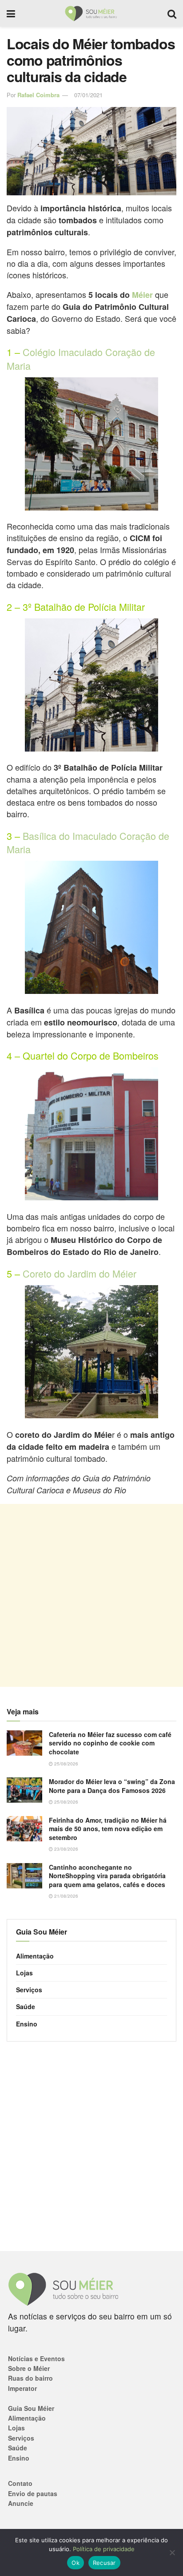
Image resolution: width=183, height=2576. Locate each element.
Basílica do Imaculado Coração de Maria (88, 842)
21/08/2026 (66, 1896)
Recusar (104, 2563)
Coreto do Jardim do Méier (80, 1273)
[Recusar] (172, 2552)
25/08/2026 (66, 1764)
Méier (142, 295)
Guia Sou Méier (31, 2408)
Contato (20, 2483)
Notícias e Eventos (36, 2358)
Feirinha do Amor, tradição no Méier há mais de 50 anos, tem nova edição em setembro (108, 1829)
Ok (76, 2563)
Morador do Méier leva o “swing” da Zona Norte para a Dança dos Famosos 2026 (112, 1786)
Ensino (27, 2024)
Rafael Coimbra (38, 95)
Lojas (24, 1973)
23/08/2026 (66, 1849)
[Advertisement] (91, 1595)
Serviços (29, 1990)
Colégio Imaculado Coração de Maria (81, 358)
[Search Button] (172, 13)
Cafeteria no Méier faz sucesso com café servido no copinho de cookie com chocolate (110, 1743)
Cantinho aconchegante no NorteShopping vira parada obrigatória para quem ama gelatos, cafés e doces (107, 1876)
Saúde (26, 2006)
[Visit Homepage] (91, 13)
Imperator (22, 2388)
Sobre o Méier (29, 2368)
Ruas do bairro (30, 2378)
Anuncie (21, 2503)
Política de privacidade (104, 2549)
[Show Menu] (11, 13)
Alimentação (35, 1956)
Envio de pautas (33, 2493)
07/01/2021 (88, 95)
